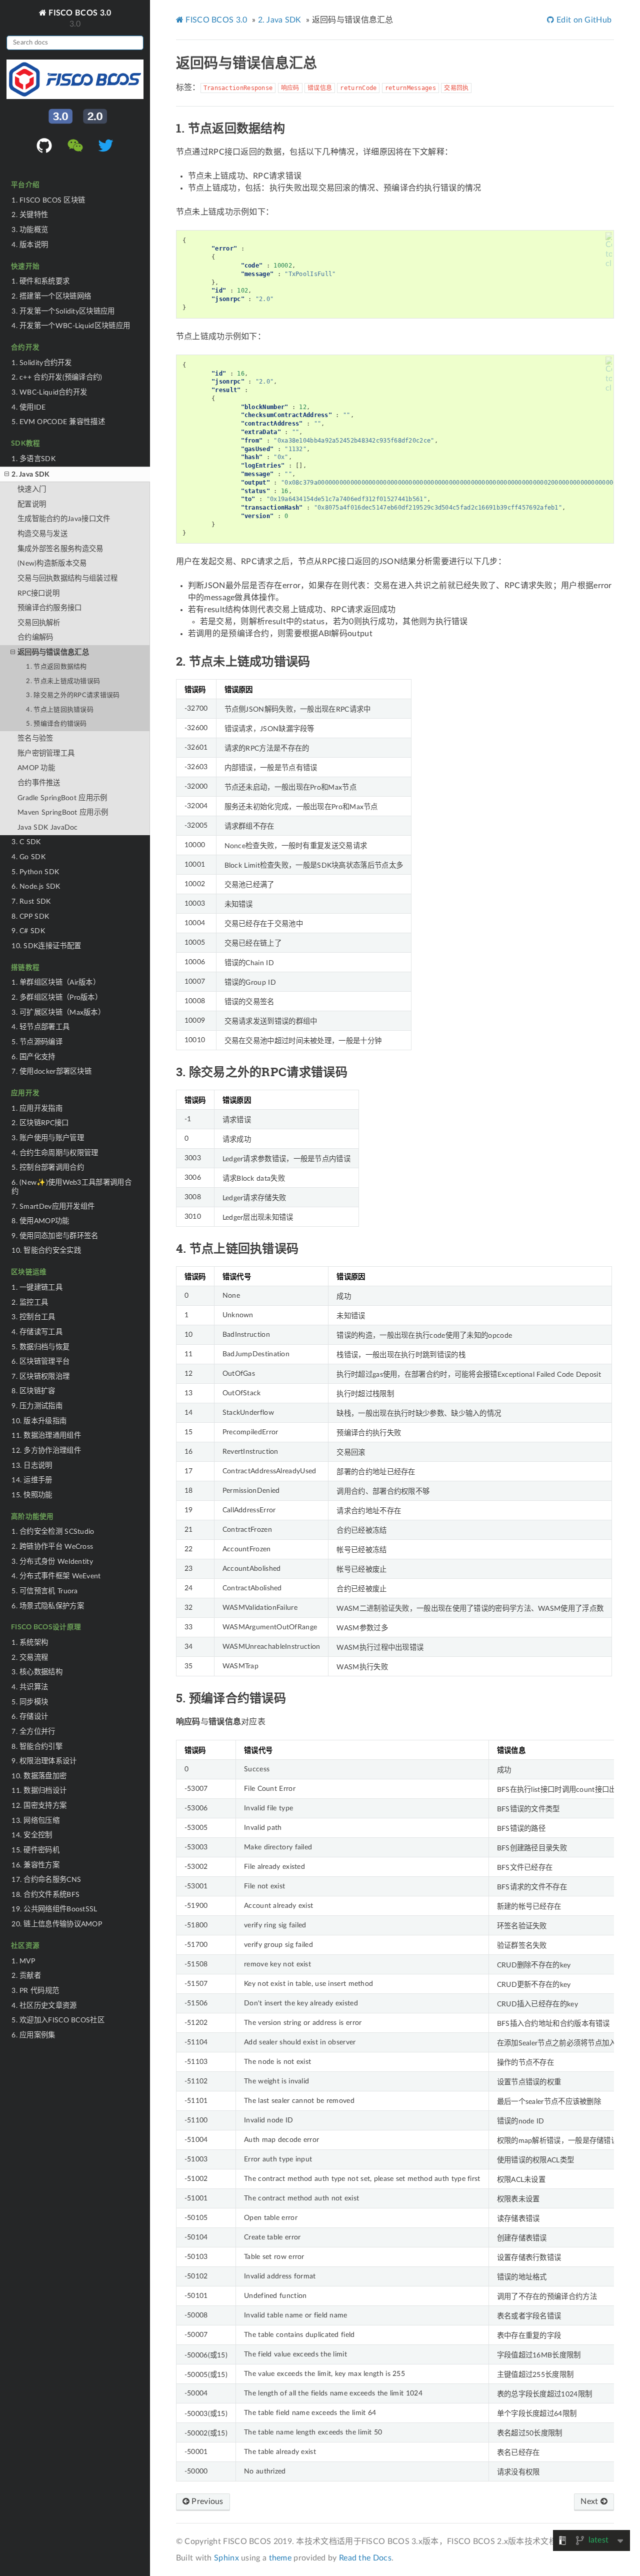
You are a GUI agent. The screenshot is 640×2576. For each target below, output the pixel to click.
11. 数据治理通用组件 (46, 1436)
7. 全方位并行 (33, 1732)
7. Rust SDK (31, 901)
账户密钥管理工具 (46, 753)
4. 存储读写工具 (37, 1332)
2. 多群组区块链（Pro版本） (57, 997)
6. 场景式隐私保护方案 (48, 1606)
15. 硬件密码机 (35, 1850)
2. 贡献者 (26, 1976)
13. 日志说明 (32, 1466)
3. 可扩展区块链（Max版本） (58, 1012)
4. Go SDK (28, 857)
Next (590, 2501)
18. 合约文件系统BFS (45, 1895)
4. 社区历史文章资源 (44, 2006)
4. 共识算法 (30, 1687)
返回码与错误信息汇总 (53, 652)
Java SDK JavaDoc (48, 827)
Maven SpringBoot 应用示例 (63, 812)
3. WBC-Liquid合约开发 (49, 392)
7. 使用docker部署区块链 (51, 1071)
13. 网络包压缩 (35, 1821)
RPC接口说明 (38, 593)
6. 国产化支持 (33, 1057)
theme (280, 2558)
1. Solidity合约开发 (42, 363)
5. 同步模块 (30, 1702)
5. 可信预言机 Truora (45, 1591)
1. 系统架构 (30, 1643)
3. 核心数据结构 (37, 1672)
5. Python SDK (35, 872)
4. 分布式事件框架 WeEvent (56, 1576)
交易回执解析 (39, 623)
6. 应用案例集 (33, 2035)
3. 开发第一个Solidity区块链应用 (63, 311)
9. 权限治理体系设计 (44, 1761)
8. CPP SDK (30, 916)
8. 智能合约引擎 (37, 1747)
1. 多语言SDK (33, 459)
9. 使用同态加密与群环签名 (55, 1236)
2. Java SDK (30, 474)
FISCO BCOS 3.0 (79, 13)
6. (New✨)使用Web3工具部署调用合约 (71, 1187)
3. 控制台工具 (33, 1317)
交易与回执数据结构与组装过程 (67, 578)
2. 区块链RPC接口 (40, 1123)
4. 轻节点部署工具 (40, 1027)
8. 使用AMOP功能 (40, 1221)
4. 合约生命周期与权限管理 (55, 1153)
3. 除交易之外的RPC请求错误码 (73, 695)
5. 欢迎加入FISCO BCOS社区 (58, 2020)
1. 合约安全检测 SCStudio (53, 1532)
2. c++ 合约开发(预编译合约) (57, 377)
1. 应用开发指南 (37, 1108)
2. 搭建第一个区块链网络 (51, 296)
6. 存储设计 (30, 1717)
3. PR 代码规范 (35, 1991)
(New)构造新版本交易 (52, 563)
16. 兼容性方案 (35, 1865)
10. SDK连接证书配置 (46, 946)
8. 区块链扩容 (33, 1391)
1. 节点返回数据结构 (56, 667)
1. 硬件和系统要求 (40, 281)
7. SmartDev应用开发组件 (53, 1206)
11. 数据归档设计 (39, 1791)
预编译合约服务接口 (50, 608)
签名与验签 (35, 738)
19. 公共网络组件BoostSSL (54, 1909)
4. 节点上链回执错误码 (60, 710)
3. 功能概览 (30, 230)
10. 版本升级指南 (39, 1421)
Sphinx (226, 2558)
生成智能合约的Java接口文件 (64, 519)
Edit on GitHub (583, 20)
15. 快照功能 (32, 1495)
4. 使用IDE (28, 407)
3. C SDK (26, 842)
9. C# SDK (28, 931)
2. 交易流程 (30, 1658)
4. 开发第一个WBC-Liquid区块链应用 (71, 326)
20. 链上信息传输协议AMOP (57, 1924)
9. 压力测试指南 (37, 1406)
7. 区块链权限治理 (40, 1377)
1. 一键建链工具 (37, 1287)
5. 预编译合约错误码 (56, 724)
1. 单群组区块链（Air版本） (56, 982)
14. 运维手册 (32, 1480)
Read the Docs (365, 2558)
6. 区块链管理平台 (40, 1362)
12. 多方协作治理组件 (46, 1451)
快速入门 (32, 489)
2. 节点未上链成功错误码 (63, 681)
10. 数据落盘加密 (39, 1776)
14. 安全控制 (32, 1835)
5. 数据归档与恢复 (40, 1347)
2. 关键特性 (30, 215)
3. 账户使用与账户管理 (48, 1138)
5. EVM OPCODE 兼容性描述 (58, 422)
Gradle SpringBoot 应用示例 (62, 798)
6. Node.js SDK (36, 886)
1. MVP (23, 1961)
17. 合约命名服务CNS (46, 1880)
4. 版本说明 (30, 245)
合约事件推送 (39, 783)
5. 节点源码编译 (37, 1042)
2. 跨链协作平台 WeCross (52, 1547)
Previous (206, 2501)
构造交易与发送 (42, 534)
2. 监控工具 (30, 1303)
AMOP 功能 (36, 768)
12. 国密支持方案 (39, 1806)
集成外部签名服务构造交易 (60, 549)
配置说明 (32, 504)
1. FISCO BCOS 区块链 (48, 200)
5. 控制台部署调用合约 (48, 1167)
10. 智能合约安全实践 (46, 1250)
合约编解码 (35, 637)
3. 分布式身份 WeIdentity (52, 1562)
